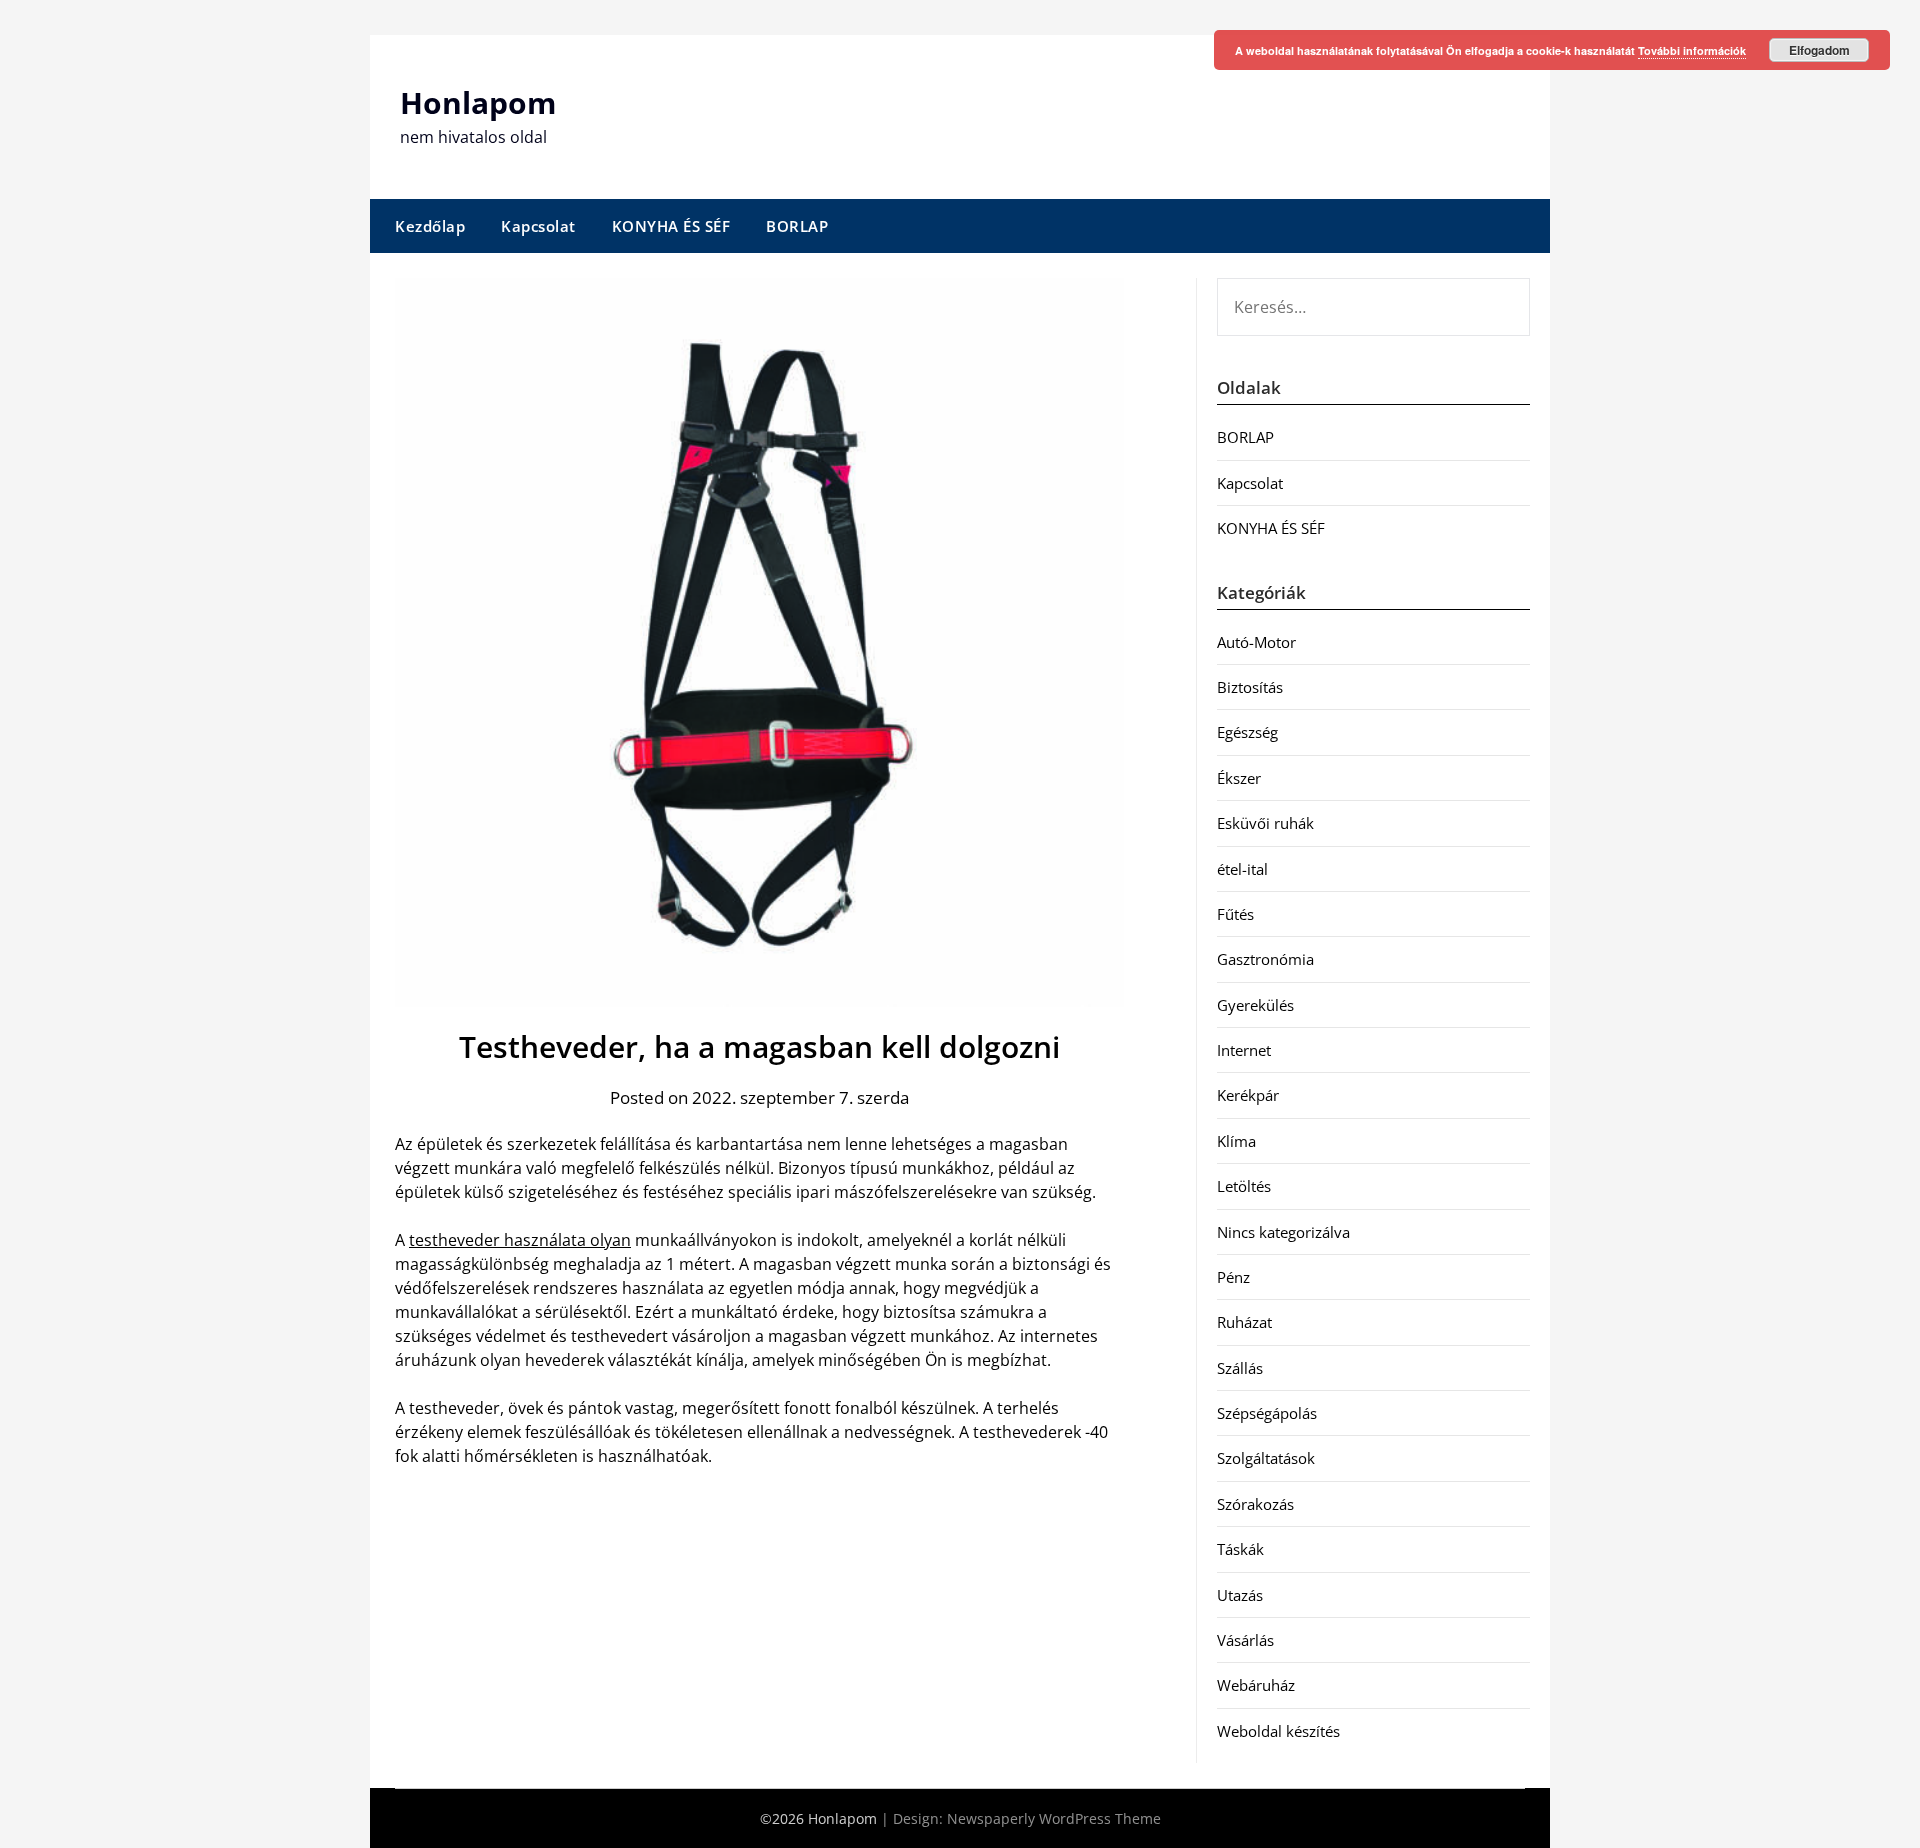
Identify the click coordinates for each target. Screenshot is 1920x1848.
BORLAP (797, 226)
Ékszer (1239, 778)
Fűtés (1235, 914)
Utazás (1240, 1595)
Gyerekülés (1255, 1005)
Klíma (1236, 1141)
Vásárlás (1245, 1640)
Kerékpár (1248, 1095)
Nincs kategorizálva (1283, 1232)
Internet (1244, 1050)
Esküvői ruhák (1265, 823)
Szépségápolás (1267, 1413)
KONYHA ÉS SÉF (671, 226)
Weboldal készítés (1278, 1731)
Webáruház (1256, 1685)
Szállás (1240, 1368)
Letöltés (1244, 1186)
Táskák (1240, 1549)
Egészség (1247, 732)
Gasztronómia (1265, 959)
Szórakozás (1255, 1504)
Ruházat (1244, 1322)
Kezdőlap (430, 226)
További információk (1692, 50)
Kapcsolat (538, 226)
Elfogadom (1819, 50)
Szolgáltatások (1266, 1458)
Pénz (1233, 1277)
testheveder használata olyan (520, 1240)
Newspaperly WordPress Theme (1054, 1818)
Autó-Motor (1256, 642)
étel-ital (1242, 869)
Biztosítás (1250, 687)
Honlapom (478, 102)
